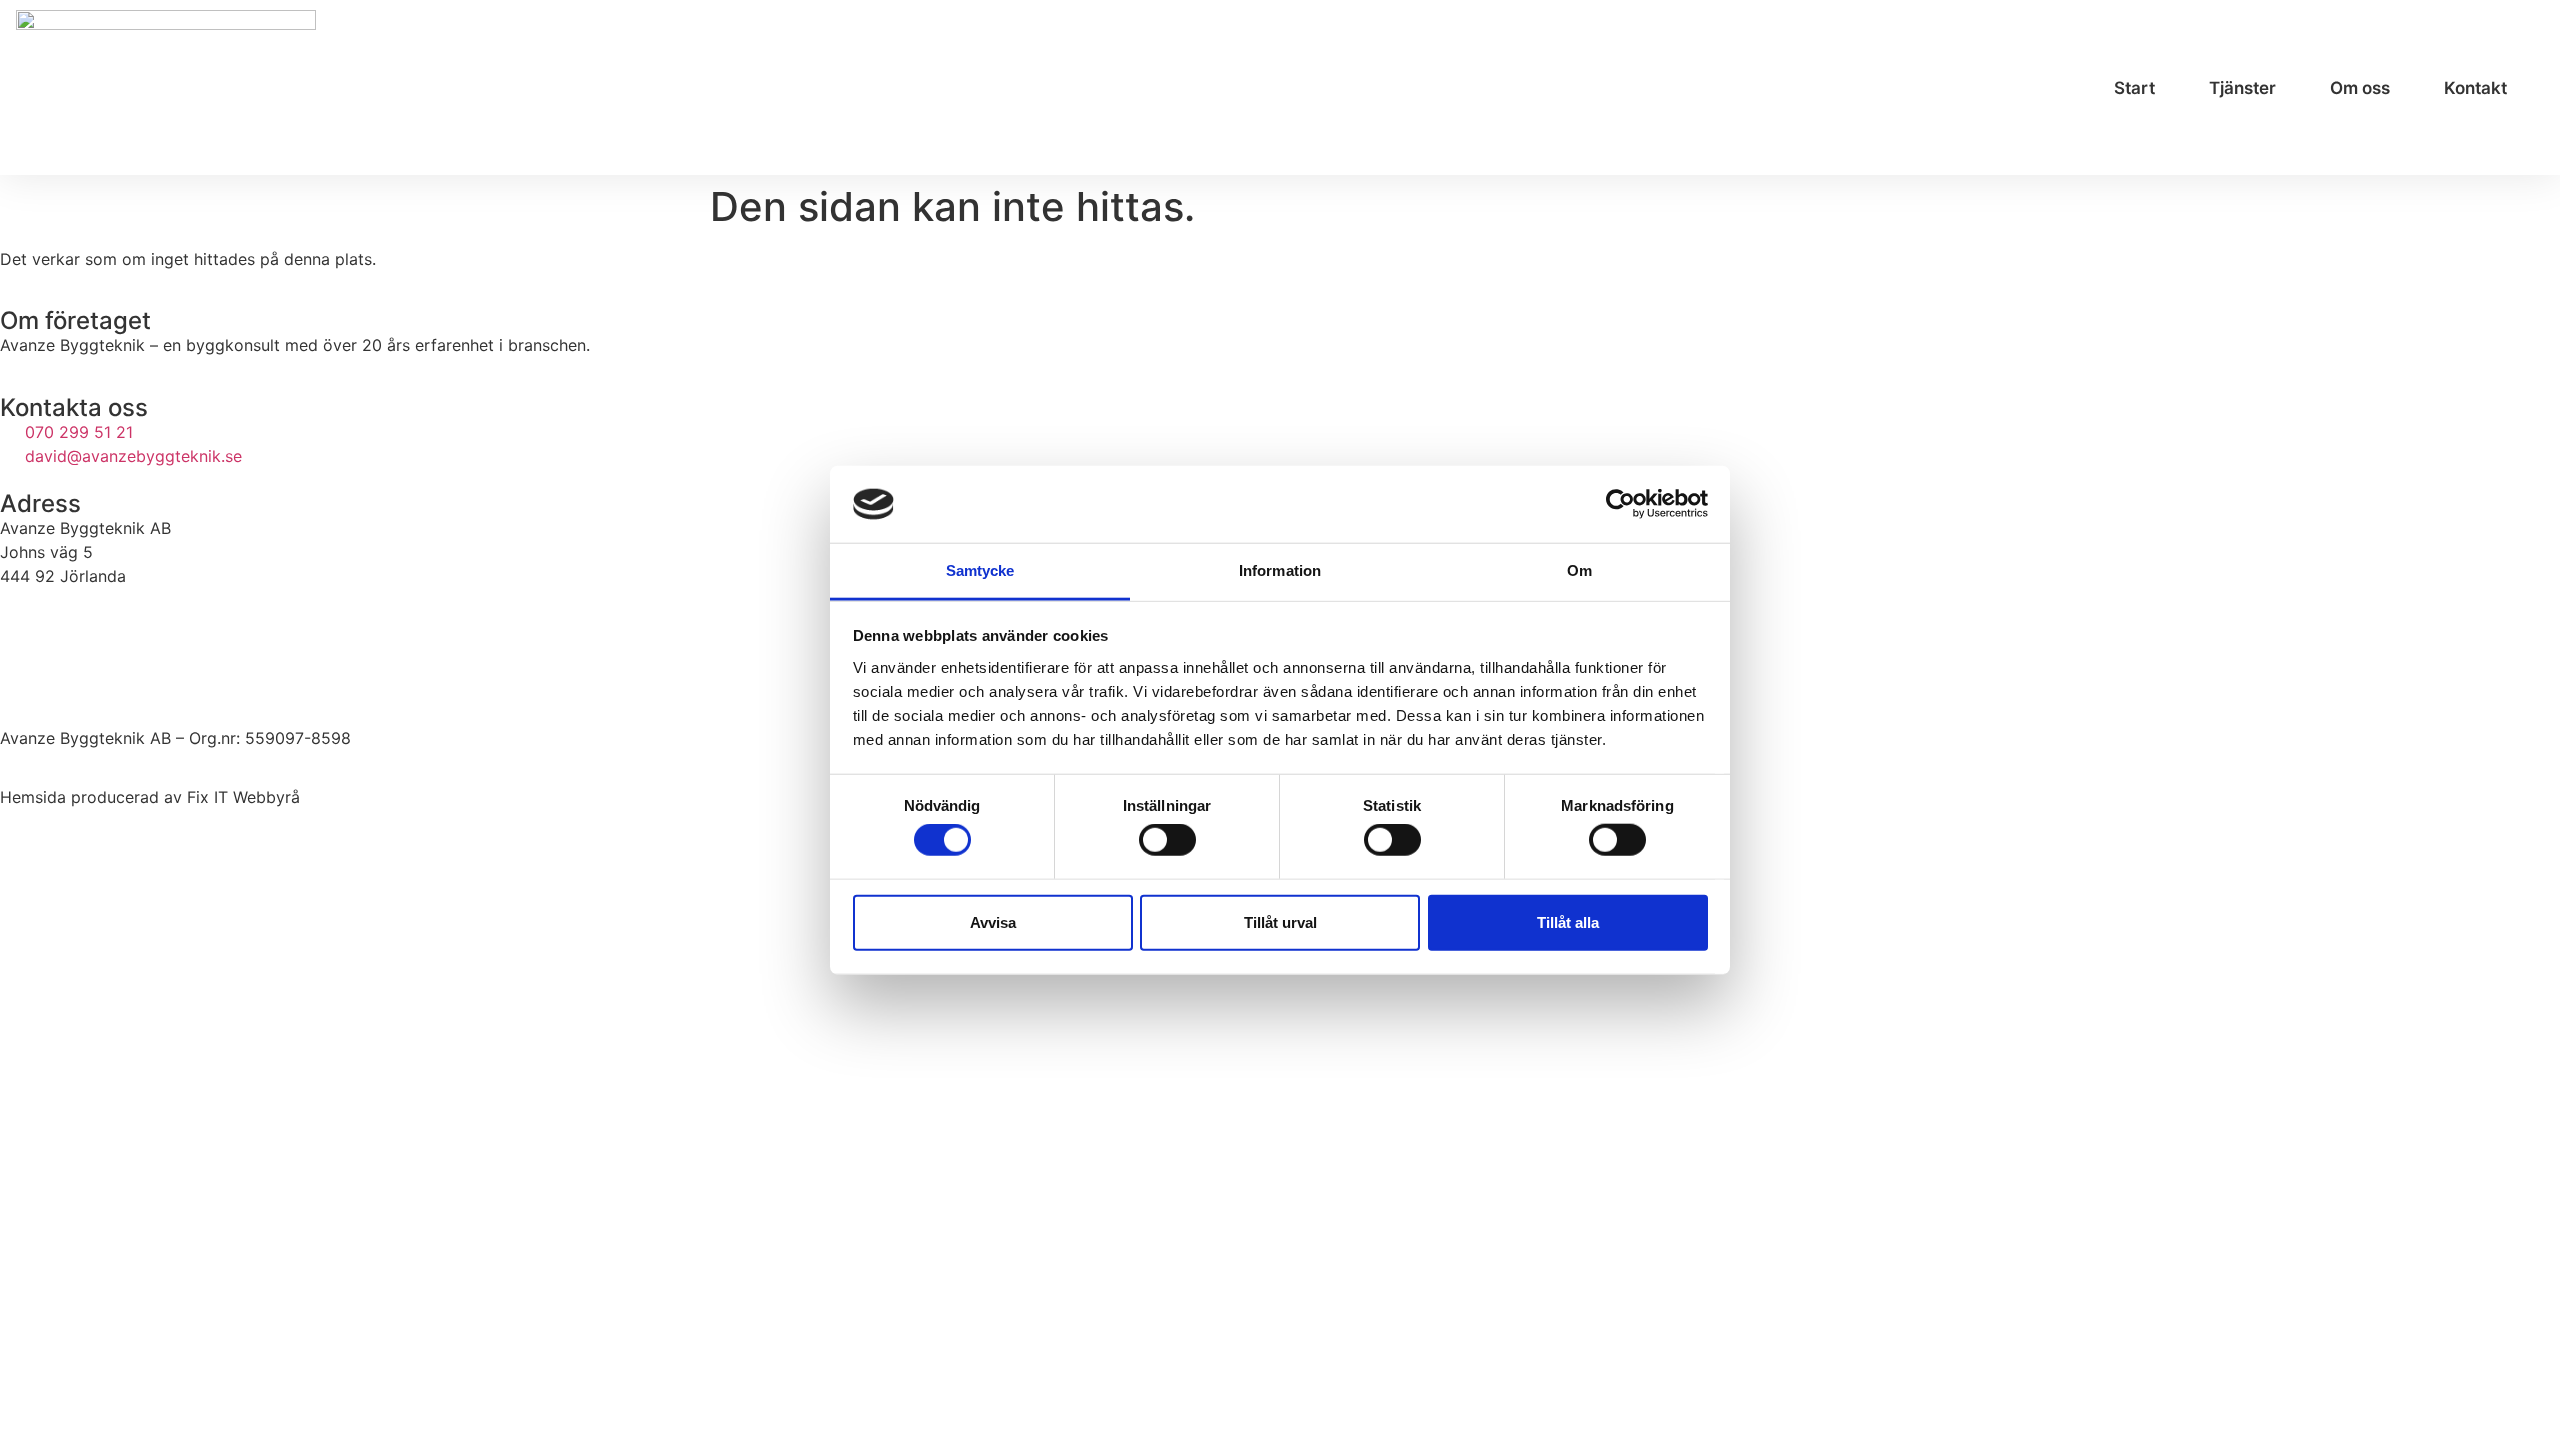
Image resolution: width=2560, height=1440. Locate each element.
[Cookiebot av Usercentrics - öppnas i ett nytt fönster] (1620, 504)
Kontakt (2475, 88)
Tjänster (2242, 88)
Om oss (2360, 88)
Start (2134, 88)
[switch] (1167, 840)
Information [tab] (1280, 570)
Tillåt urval (1280, 921)
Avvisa (993, 921)
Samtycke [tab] (980, 570)
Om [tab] (1579, 570)
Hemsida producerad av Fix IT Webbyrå (150, 797)
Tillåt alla (1568, 921)
